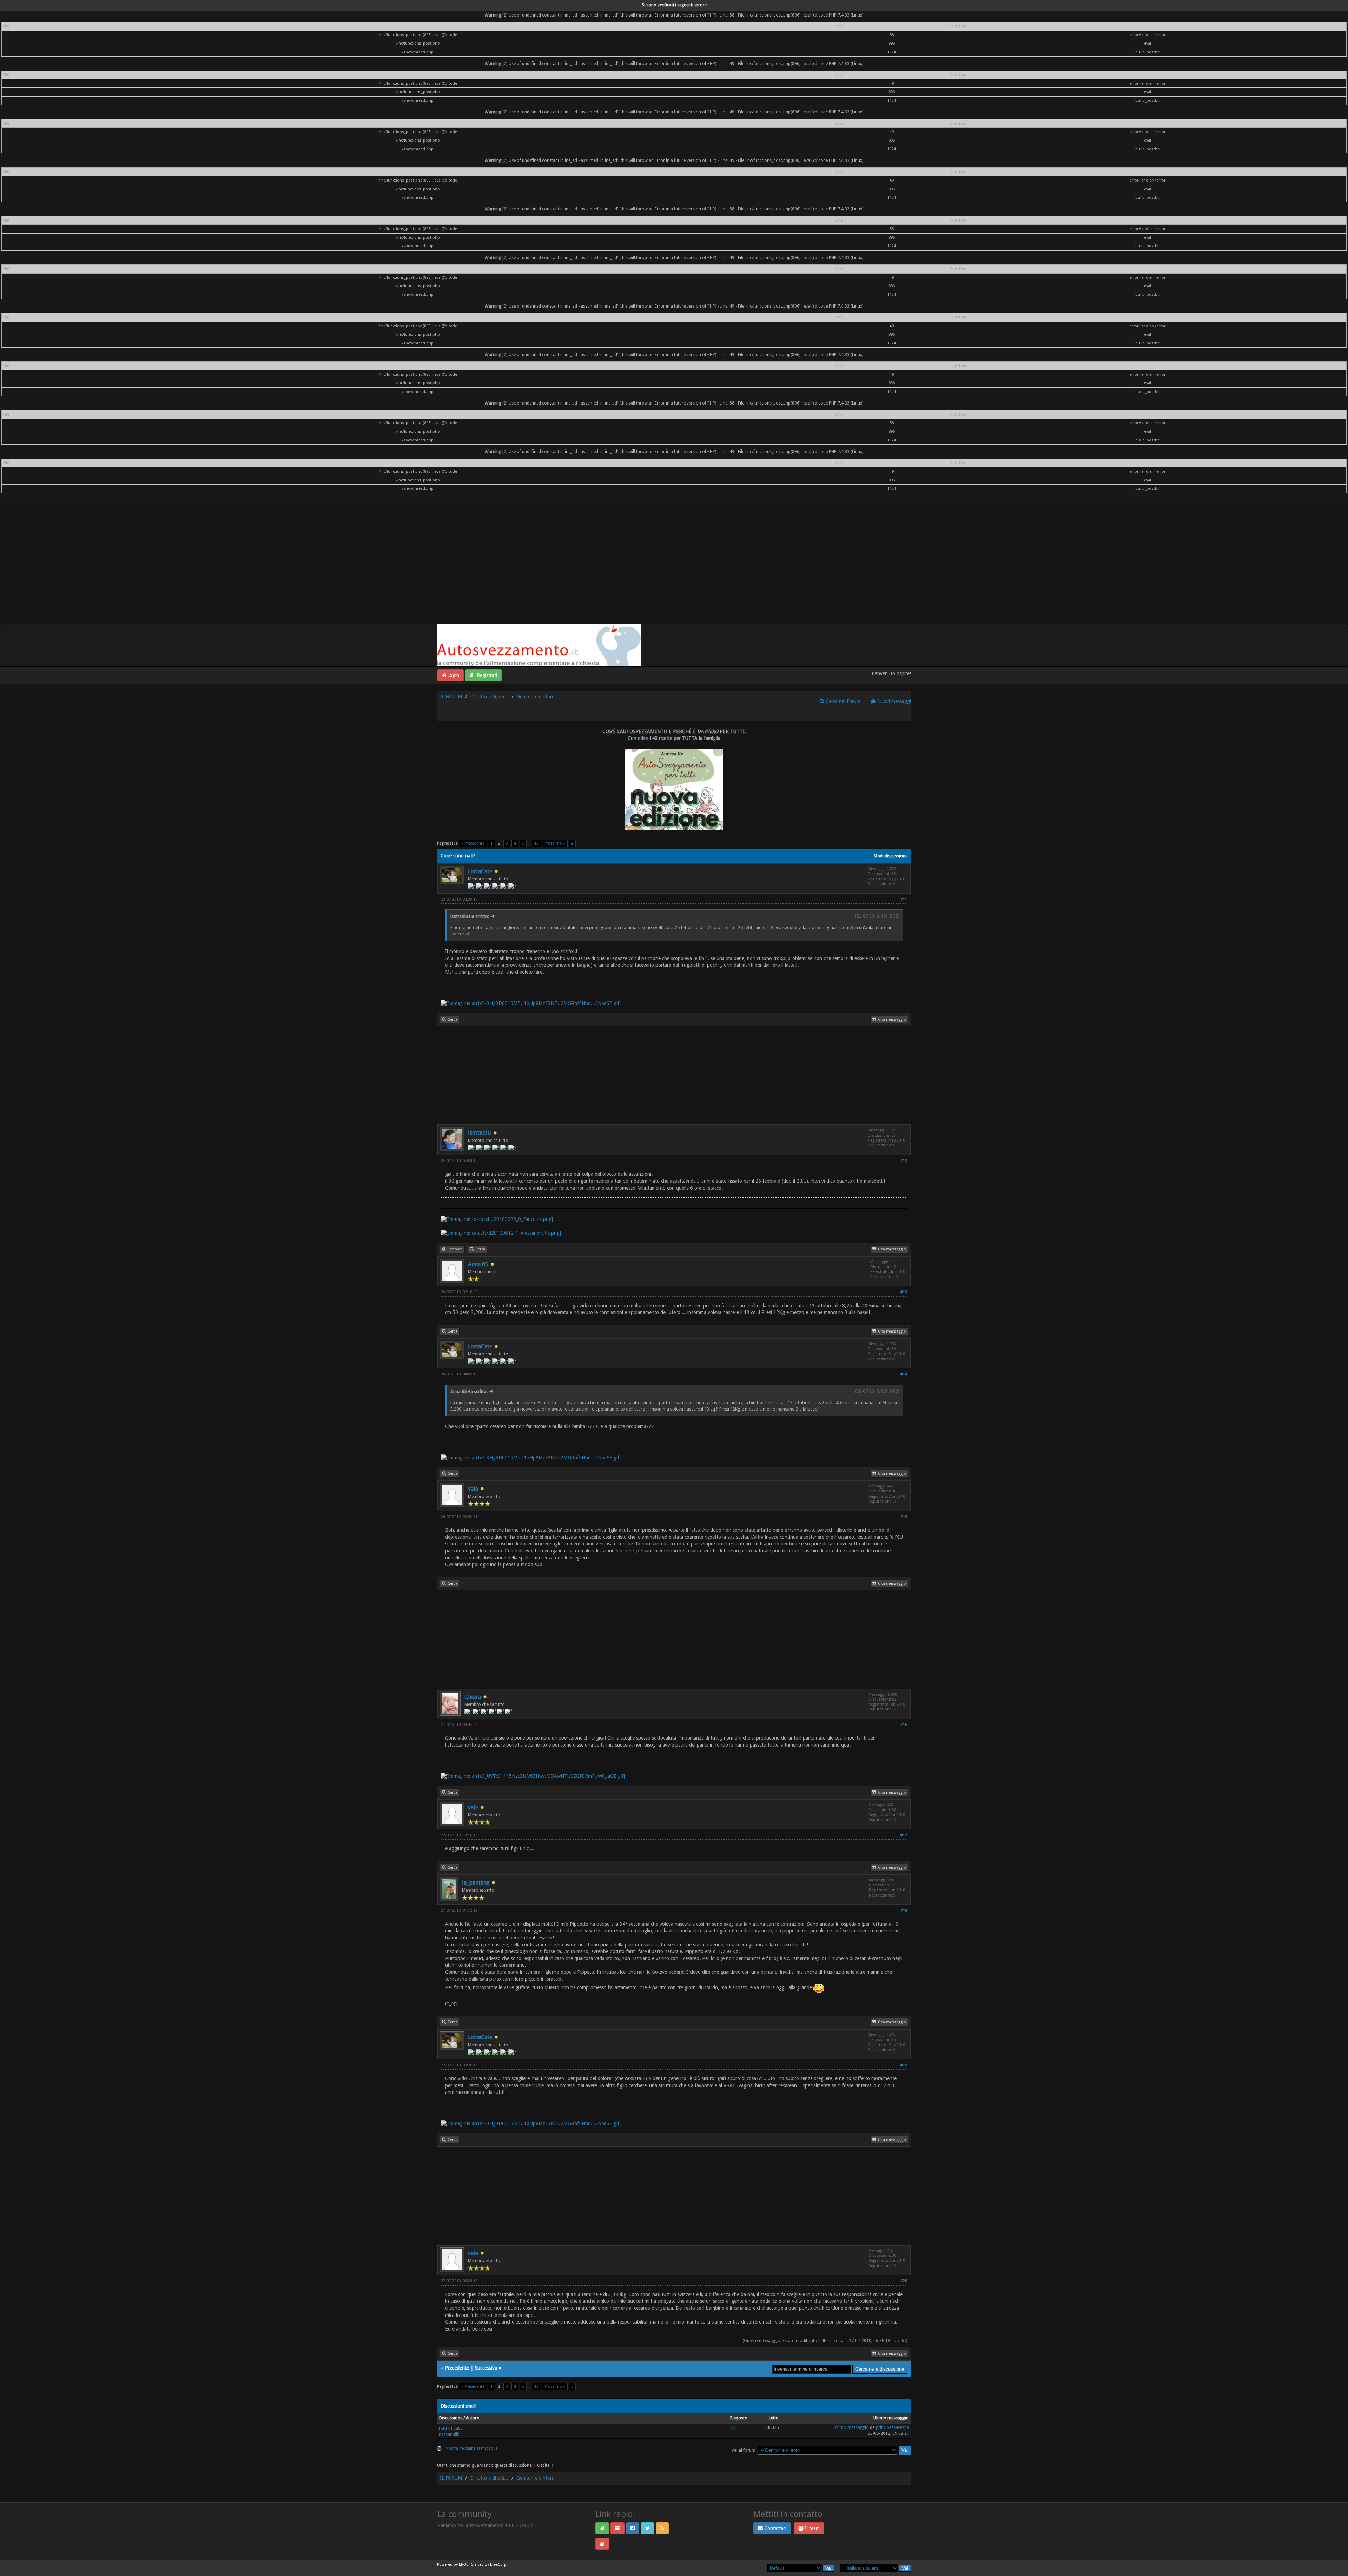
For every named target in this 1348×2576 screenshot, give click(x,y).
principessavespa (893, 2427)
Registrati (486, 675)
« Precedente (473, 843)
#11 (904, 899)
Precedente (457, 2368)
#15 (904, 1517)
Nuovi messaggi (893, 701)
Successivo (486, 2368)
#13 (904, 1292)
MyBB (464, 2565)
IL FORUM (451, 697)
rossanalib (449, 2434)
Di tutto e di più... (489, 697)
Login (452, 675)
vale (473, 1489)
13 (536, 843)
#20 (904, 2281)
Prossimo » (555, 843)
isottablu (480, 1133)
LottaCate (480, 871)
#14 (904, 1374)
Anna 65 (478, 1264)
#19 (904, 2065)
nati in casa (451, 2428)
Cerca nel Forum (842, 701)
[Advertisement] (674, 571)
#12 (904, 1161)
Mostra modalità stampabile (471, 2448)
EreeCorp (498, 2565)
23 (733, 2427)
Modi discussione (891, 856)
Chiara (473, 1697)
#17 (904, 1835)
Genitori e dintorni (536, 697)
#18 (904, 1910)
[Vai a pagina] (572, 843)
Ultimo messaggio (851, 2427)
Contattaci (775, 2528)
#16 (904, 1725)
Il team (812, 2528)
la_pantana (476, 1883)
